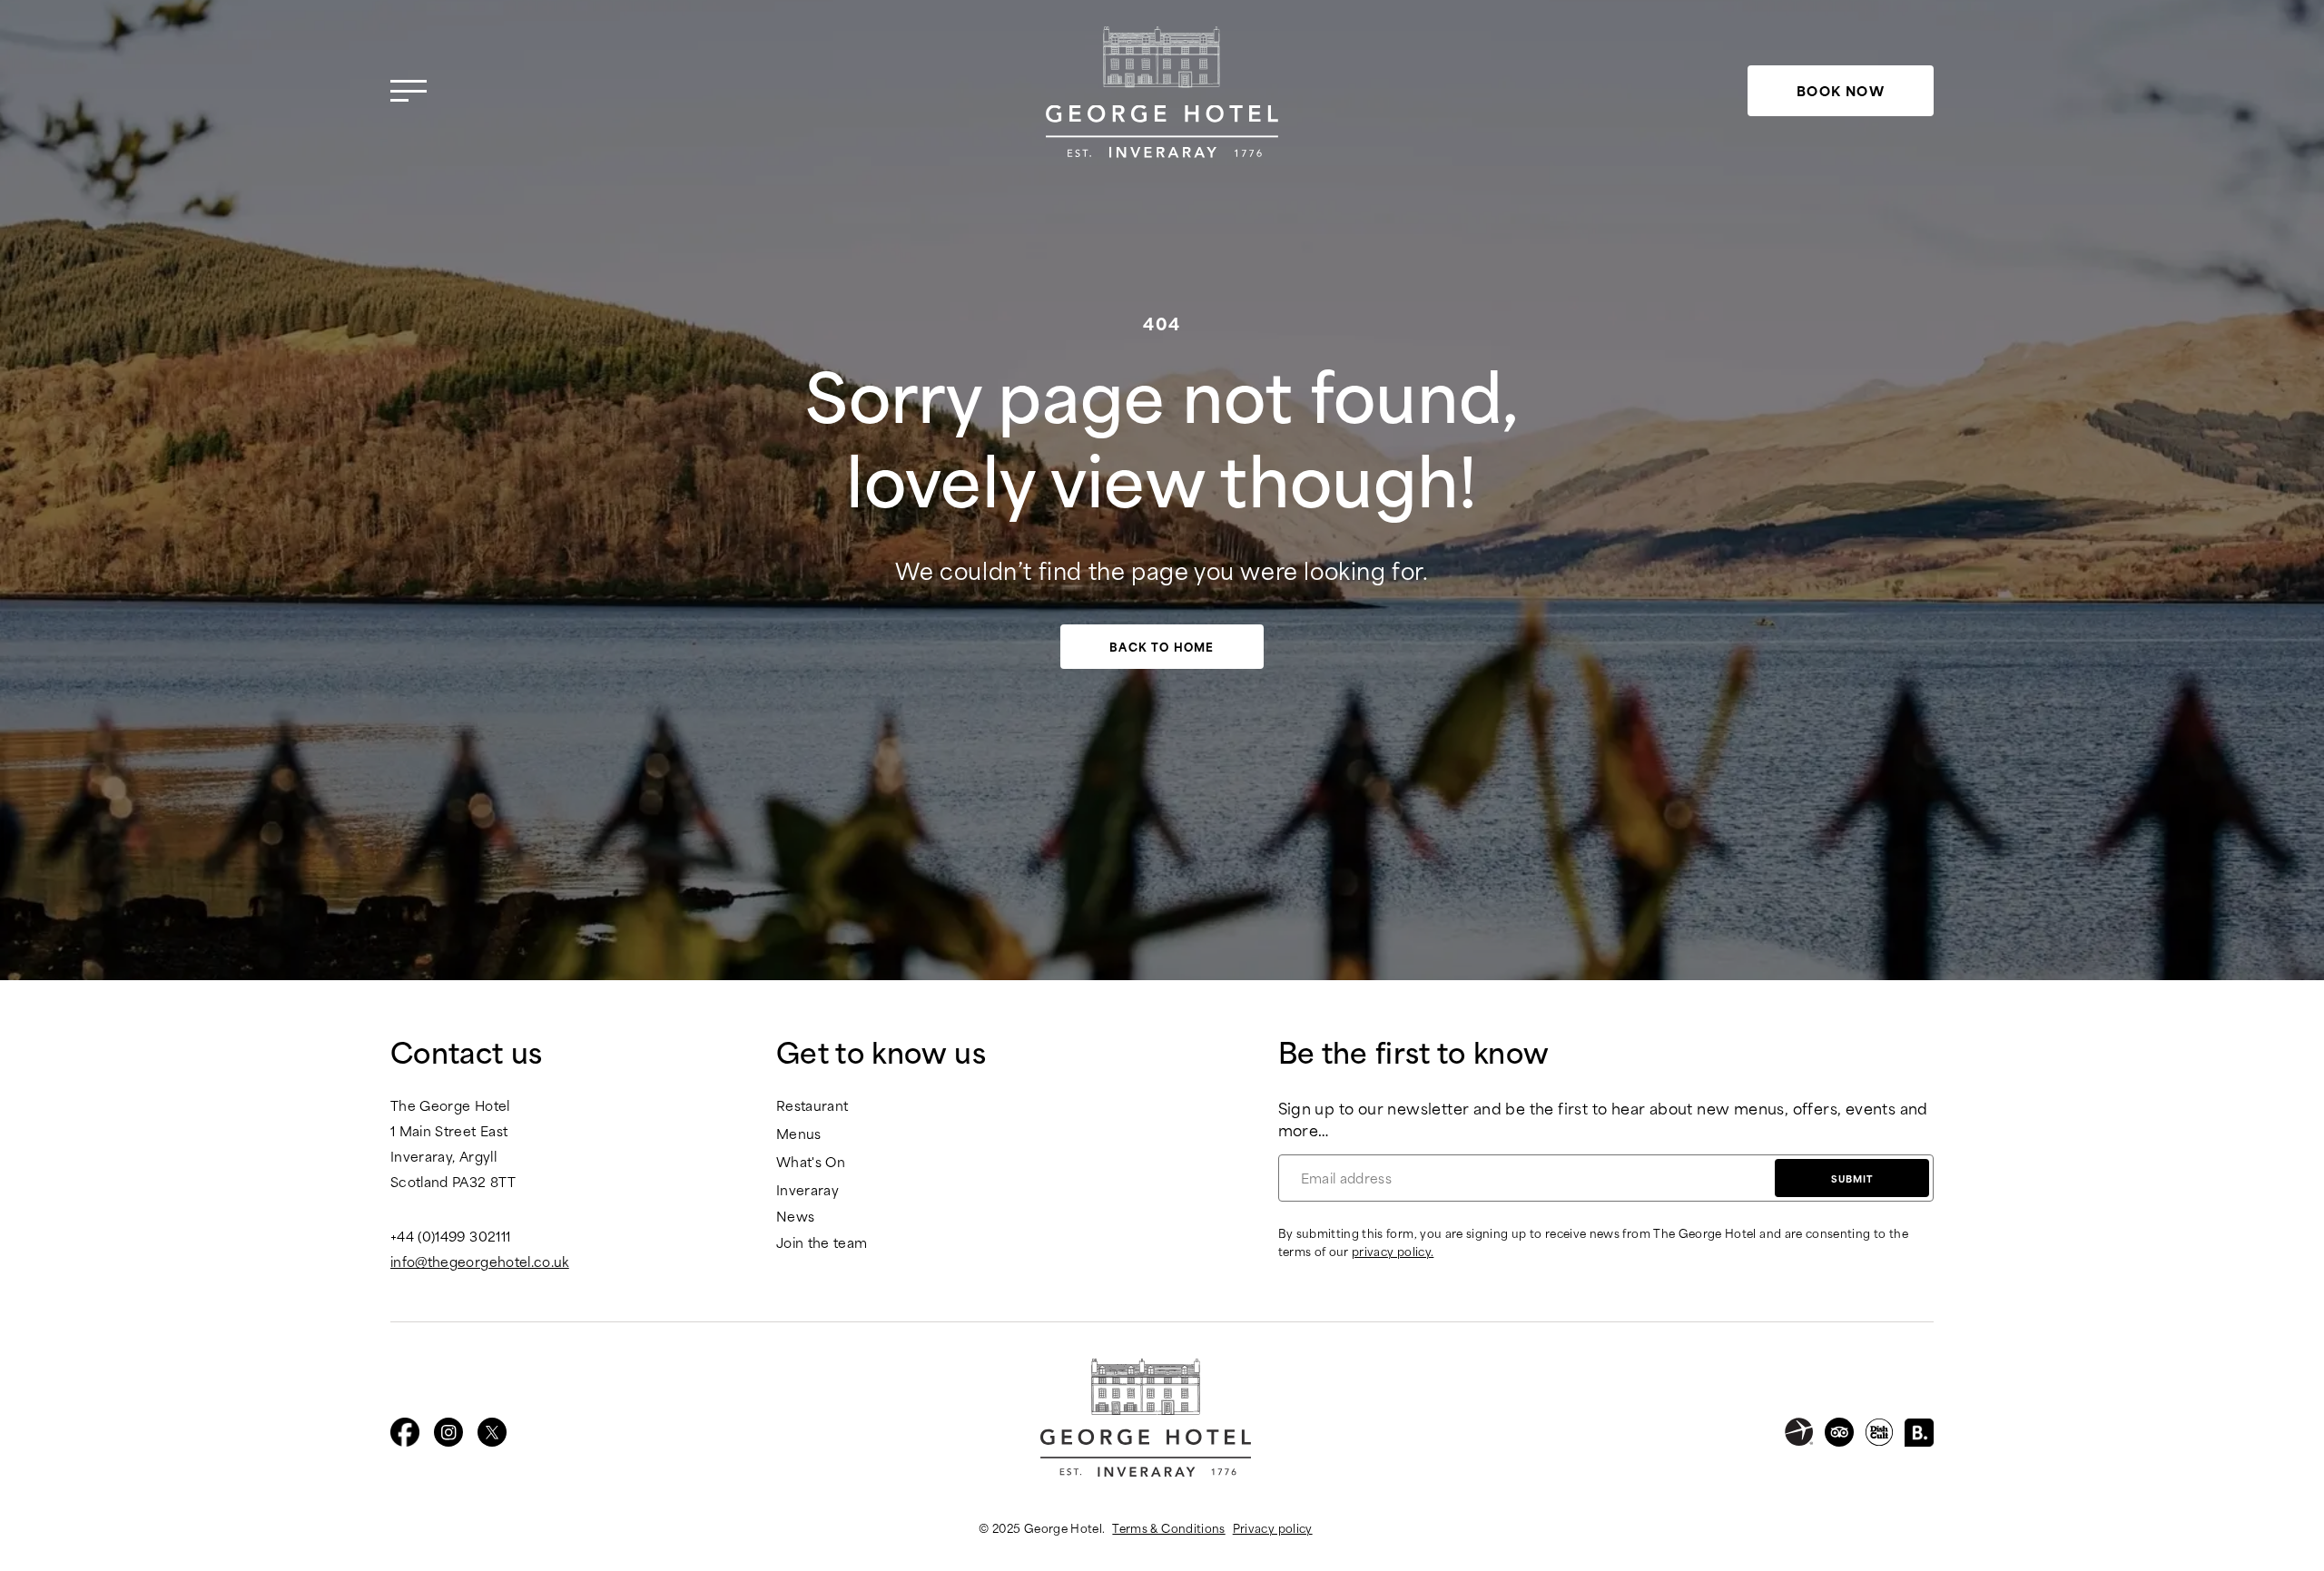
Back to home (1162, 646)
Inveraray (807, 1190)
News (795, 1217)
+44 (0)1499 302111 (450, 1236)
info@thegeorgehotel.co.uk (480, 1262)
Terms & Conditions (1168, 1527)
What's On (811, 1162)
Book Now (1841, 90)
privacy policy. (1393, 1251)
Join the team (822, 1243)
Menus (799, 1134)
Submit (1852, 1178)
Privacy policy (1273, 1527)
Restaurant (812, 1106)
